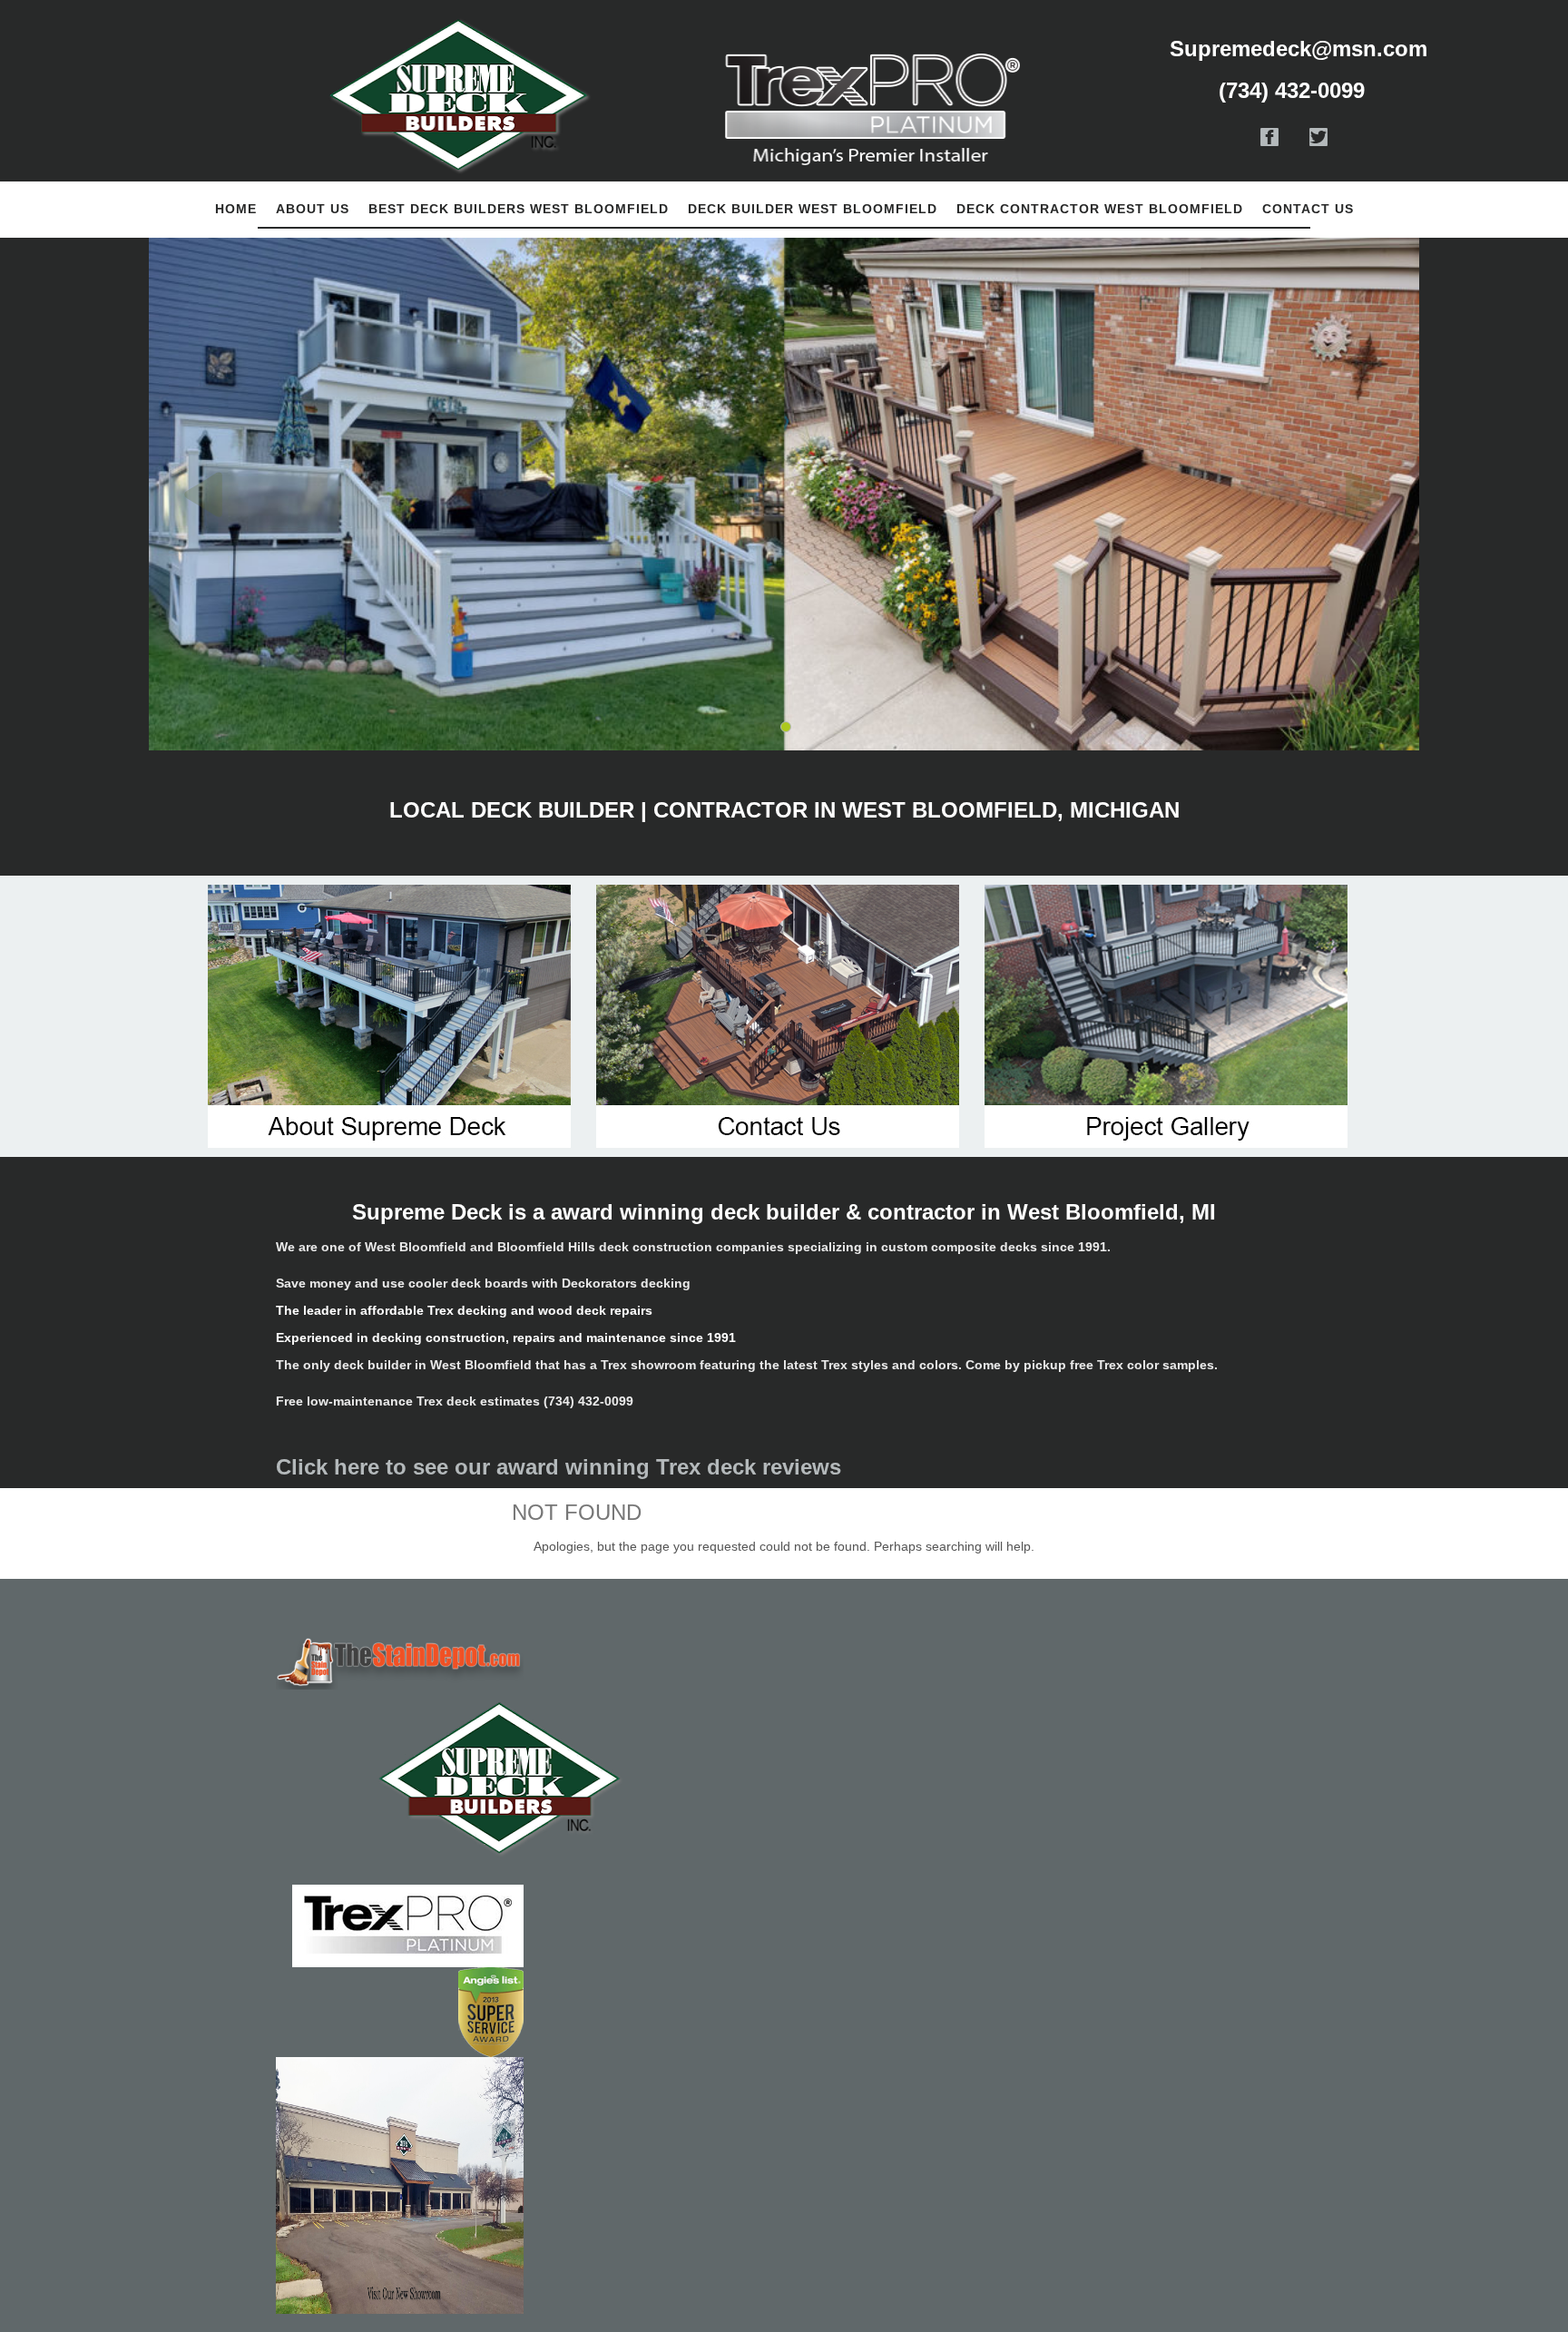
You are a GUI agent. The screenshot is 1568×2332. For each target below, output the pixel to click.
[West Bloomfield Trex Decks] (400, 1661)
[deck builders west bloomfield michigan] (400, 1778)
